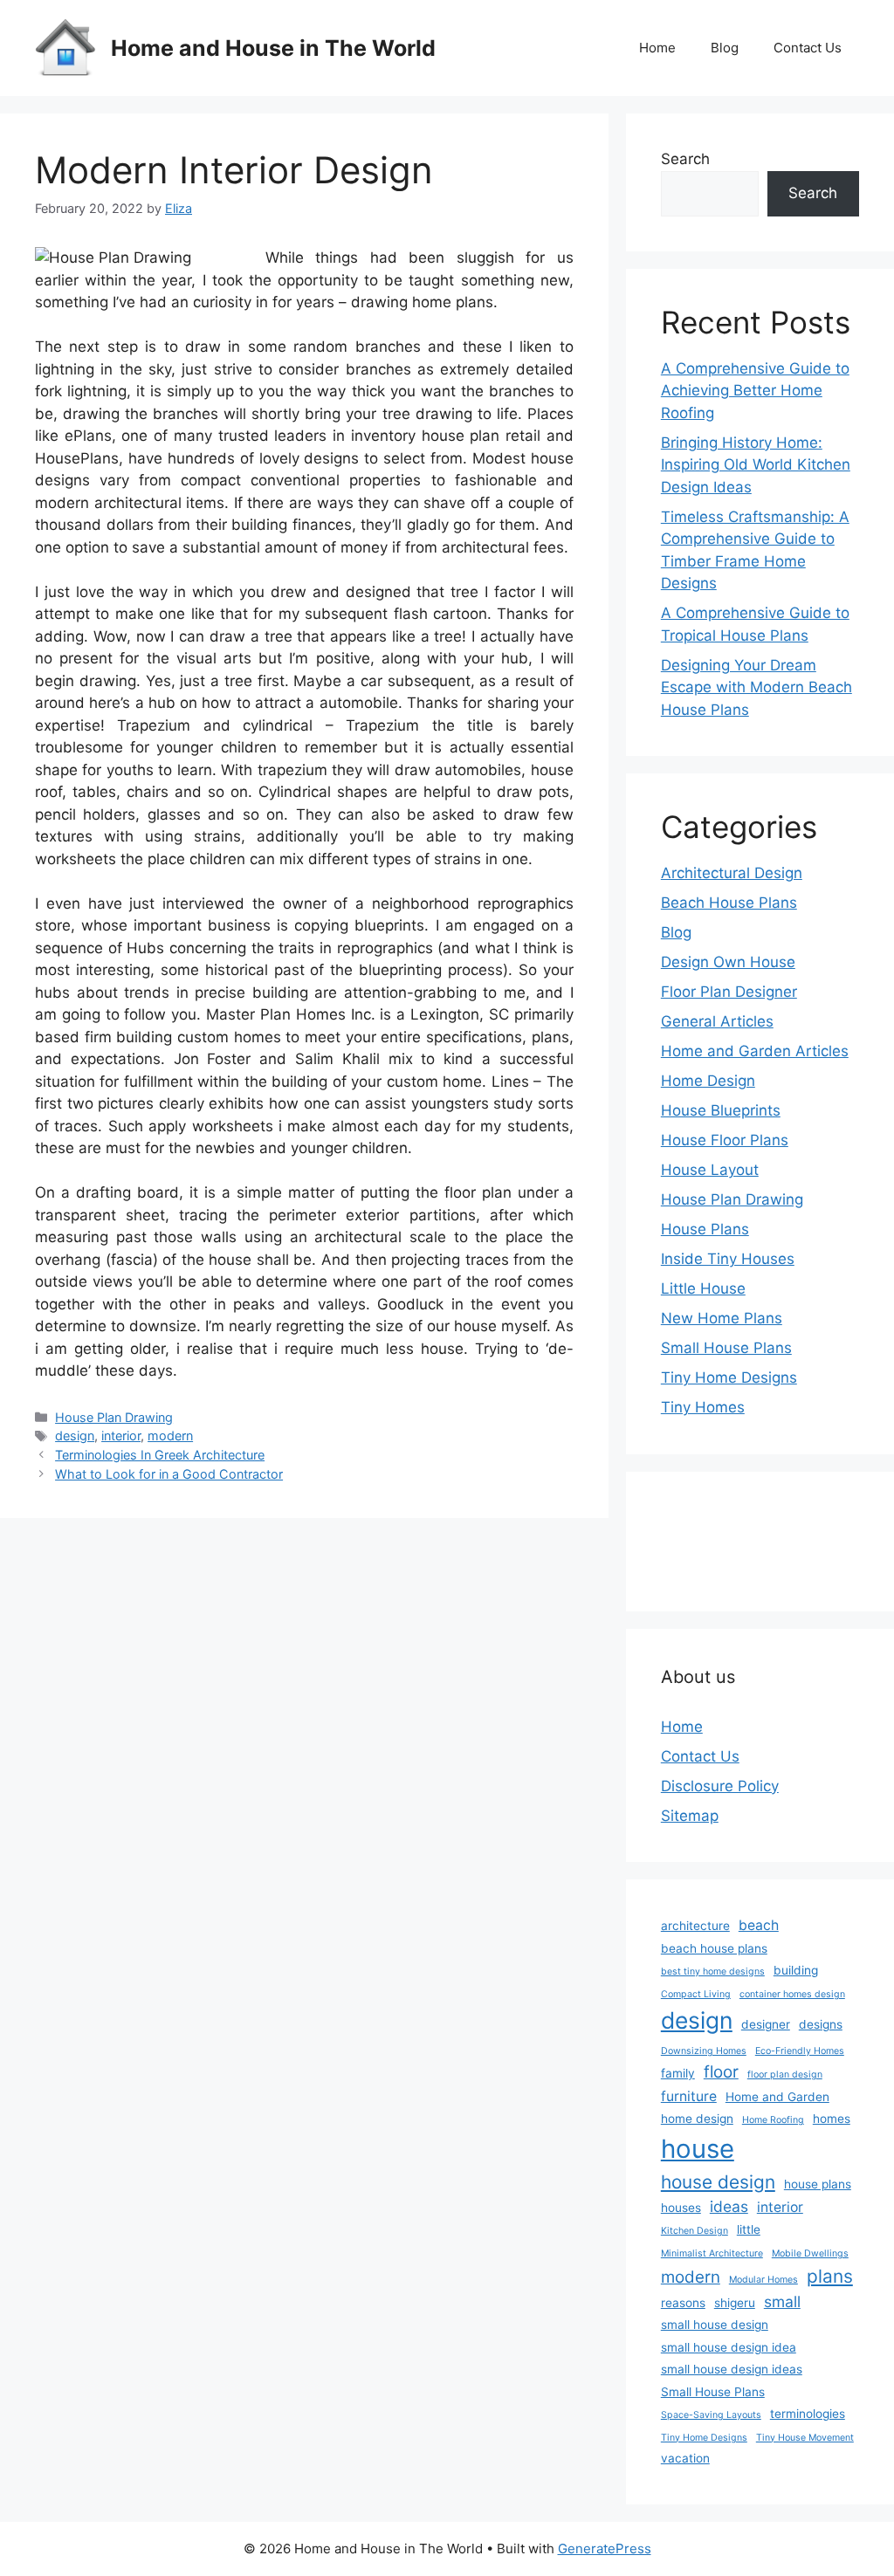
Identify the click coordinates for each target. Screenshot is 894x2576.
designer (766, 2024)
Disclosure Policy (720, 1786)
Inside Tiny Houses (728, 1259)
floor (721, 2072)
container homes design (792, 1994)
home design (697, 2119)
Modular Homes (763, 2280)
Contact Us (808, 48)
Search (685, 159)
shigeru (735, 2303)
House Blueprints (721, 1110)
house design (718, 2182)
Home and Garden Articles (755, 1051)
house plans (818, 2184)
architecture (695, 1926)
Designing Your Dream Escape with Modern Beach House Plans (756, 687)
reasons (683, 2303)
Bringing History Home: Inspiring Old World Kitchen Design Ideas (756, 465)
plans (830, 2276)
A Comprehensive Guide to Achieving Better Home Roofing (755, 391)
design (75, 1436)
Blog (725, 48)
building (796, 1970)
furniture (689, 2096)
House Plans (705, 1229)
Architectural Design (732, 873)
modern (170, 1436)
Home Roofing (773, 2120)
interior (121, 1436)
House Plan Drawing (114, 1417)
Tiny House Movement (805, 2438)
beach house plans (714, 1948)
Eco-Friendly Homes (800, 2051)
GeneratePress (605, 2549)
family (678, 2073)
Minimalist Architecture (712, 2253)
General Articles (717, 1021)
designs (821, 2024)
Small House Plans (726, 1348)
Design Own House (728, 962)
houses (681, 2208)
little (749, 2229)
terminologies (808, 2414)
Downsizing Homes (704, 2051)
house (698, 2149)
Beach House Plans (729, 903)
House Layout (710, 1170)
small (782, 2301)
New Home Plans (722, 1318)
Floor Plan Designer (729, 992)
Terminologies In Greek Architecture (160, 1455)
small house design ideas (732, 2369)
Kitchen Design (695, 2231)
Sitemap (690, 1816)
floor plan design (785, 2075)
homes (832, 2119)
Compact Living (696, 1994)
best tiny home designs (713, 1971)
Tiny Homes (703, 1407)
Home (657, 48)
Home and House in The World (273, 48)
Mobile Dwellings (810, 2253)
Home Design (708, 1081)
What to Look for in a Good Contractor (169, 1474)
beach (759, 1925)
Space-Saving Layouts (711, 2415)
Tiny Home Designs (729, 1377)
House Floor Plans (725, 1140)
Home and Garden (777, 2097)
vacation (685, 2458)
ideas (729, 2206)
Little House (703, 1288)
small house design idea (729, 2347)
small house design (715, 2325)
